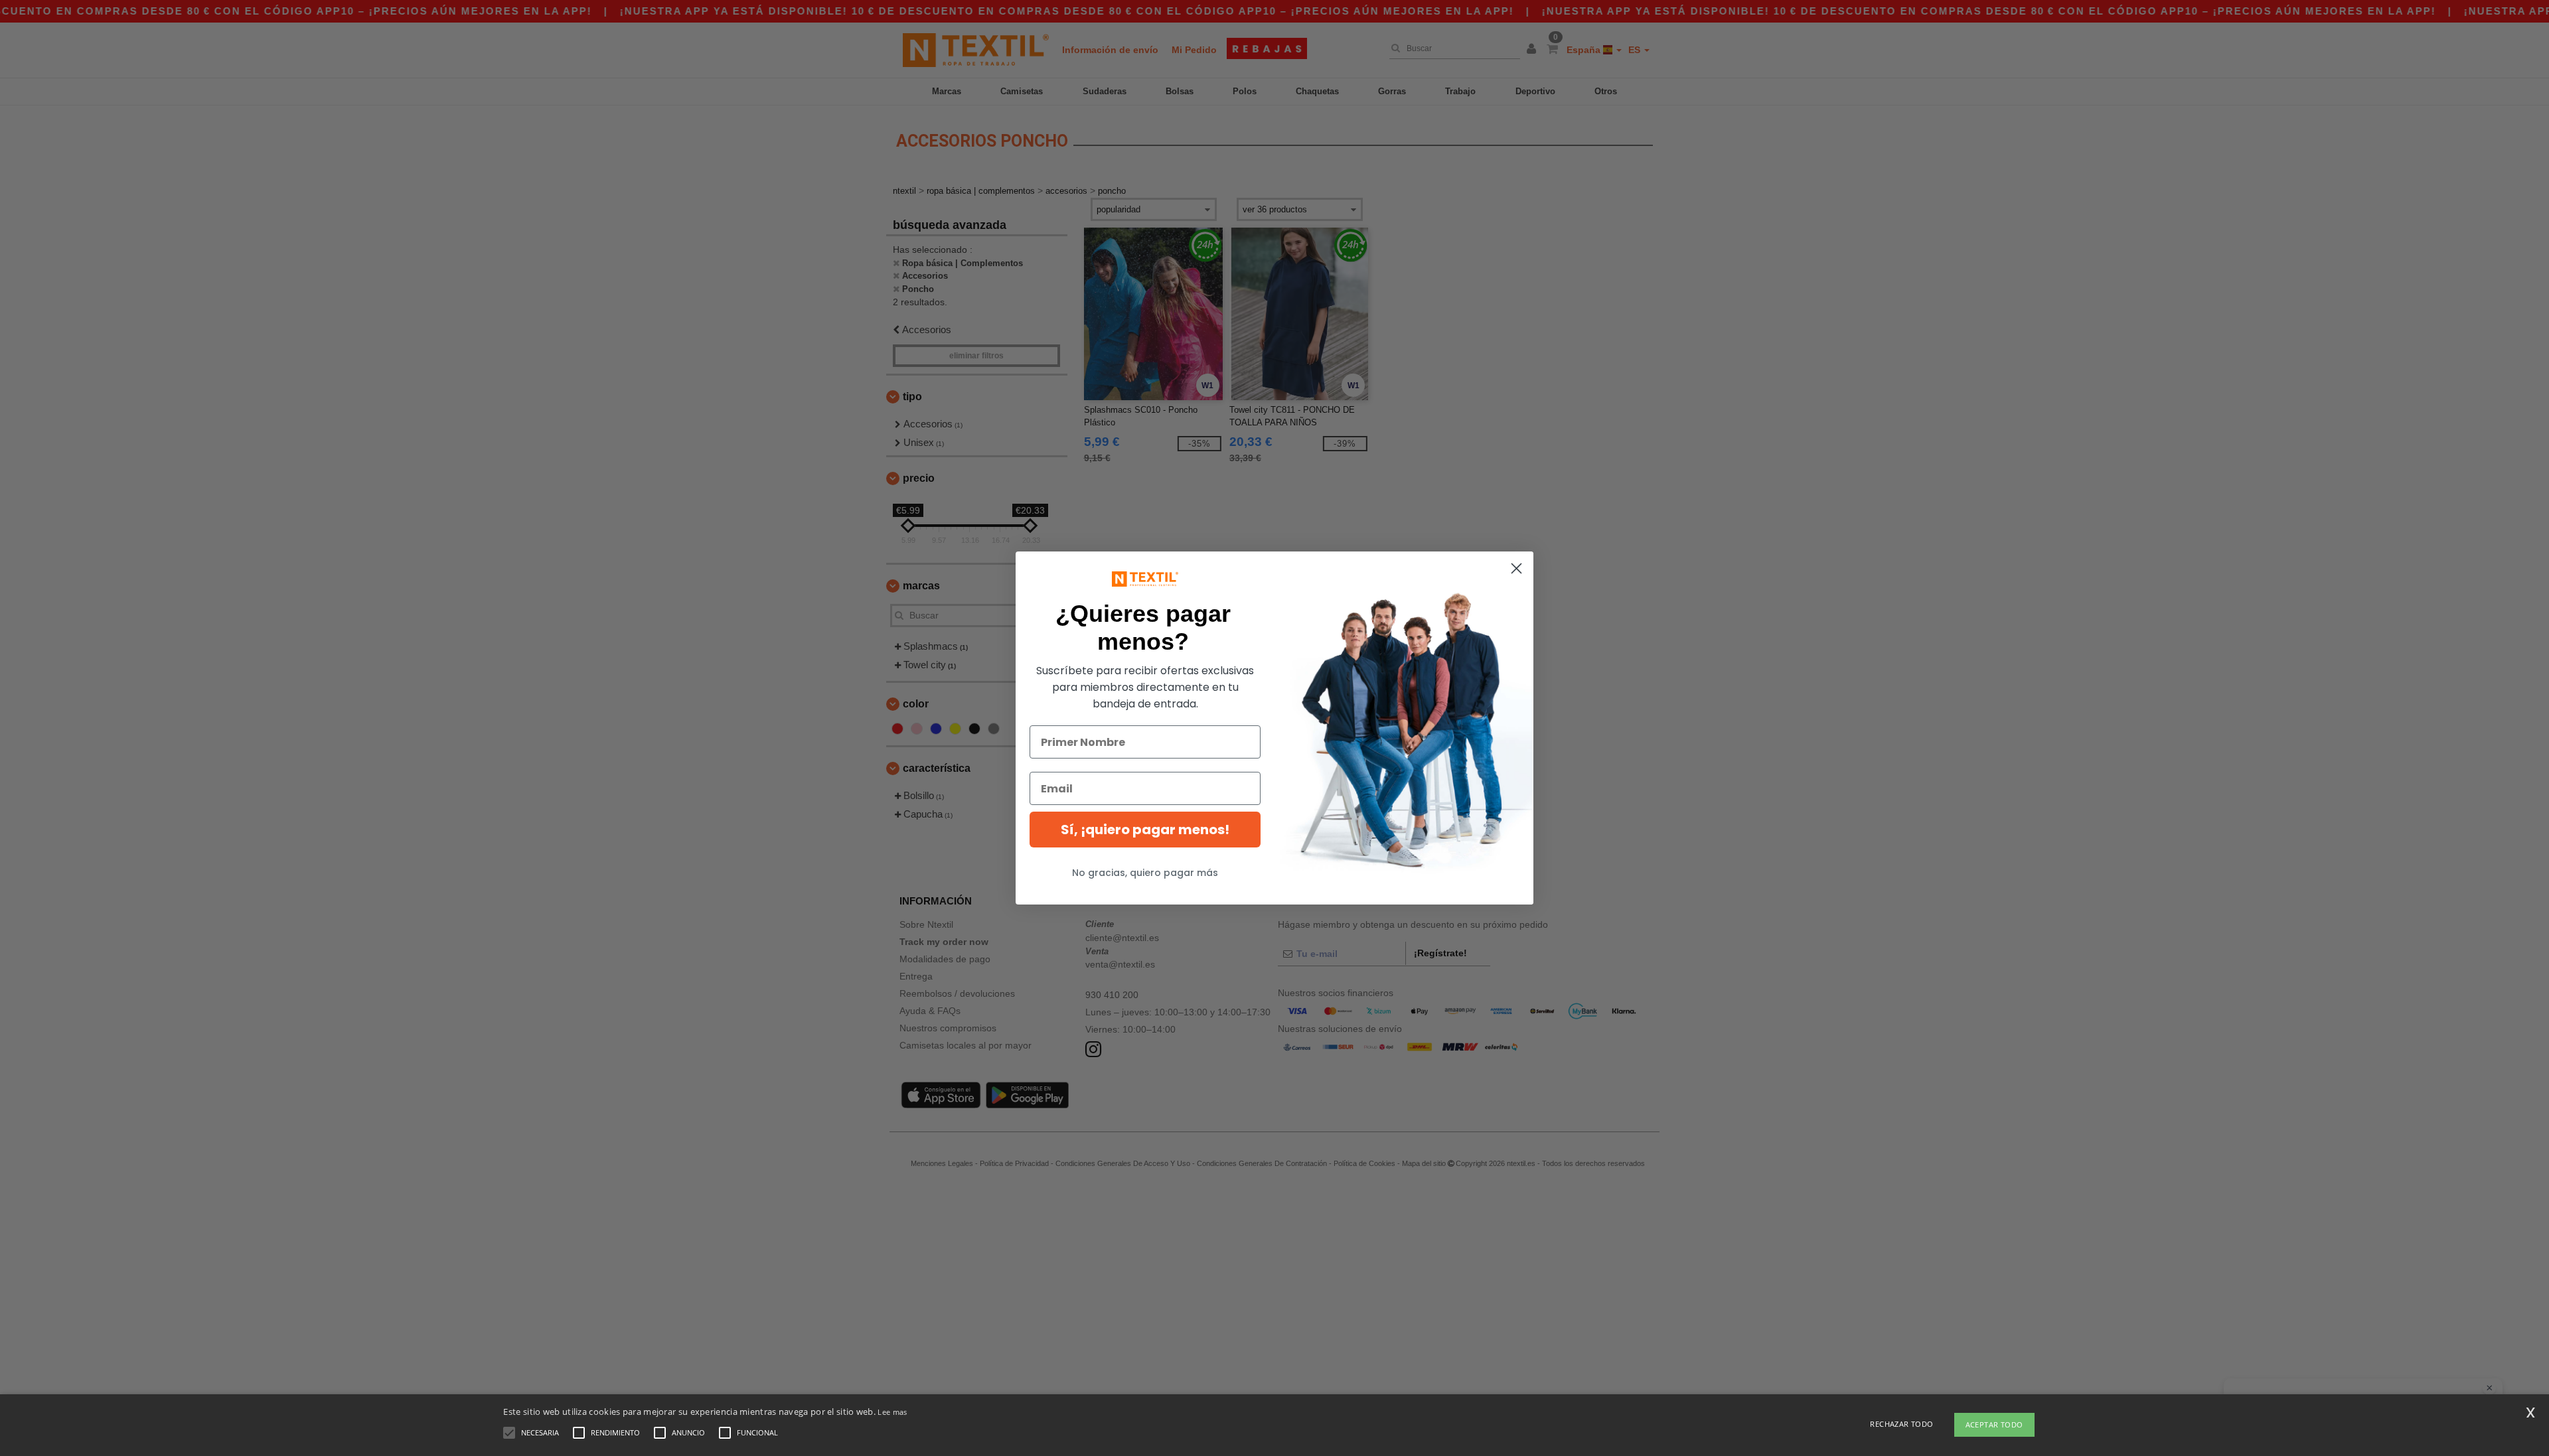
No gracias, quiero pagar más (1145, 873)
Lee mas (892, 1412)
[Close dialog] (1516, 568)
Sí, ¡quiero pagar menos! (1145, 830)
